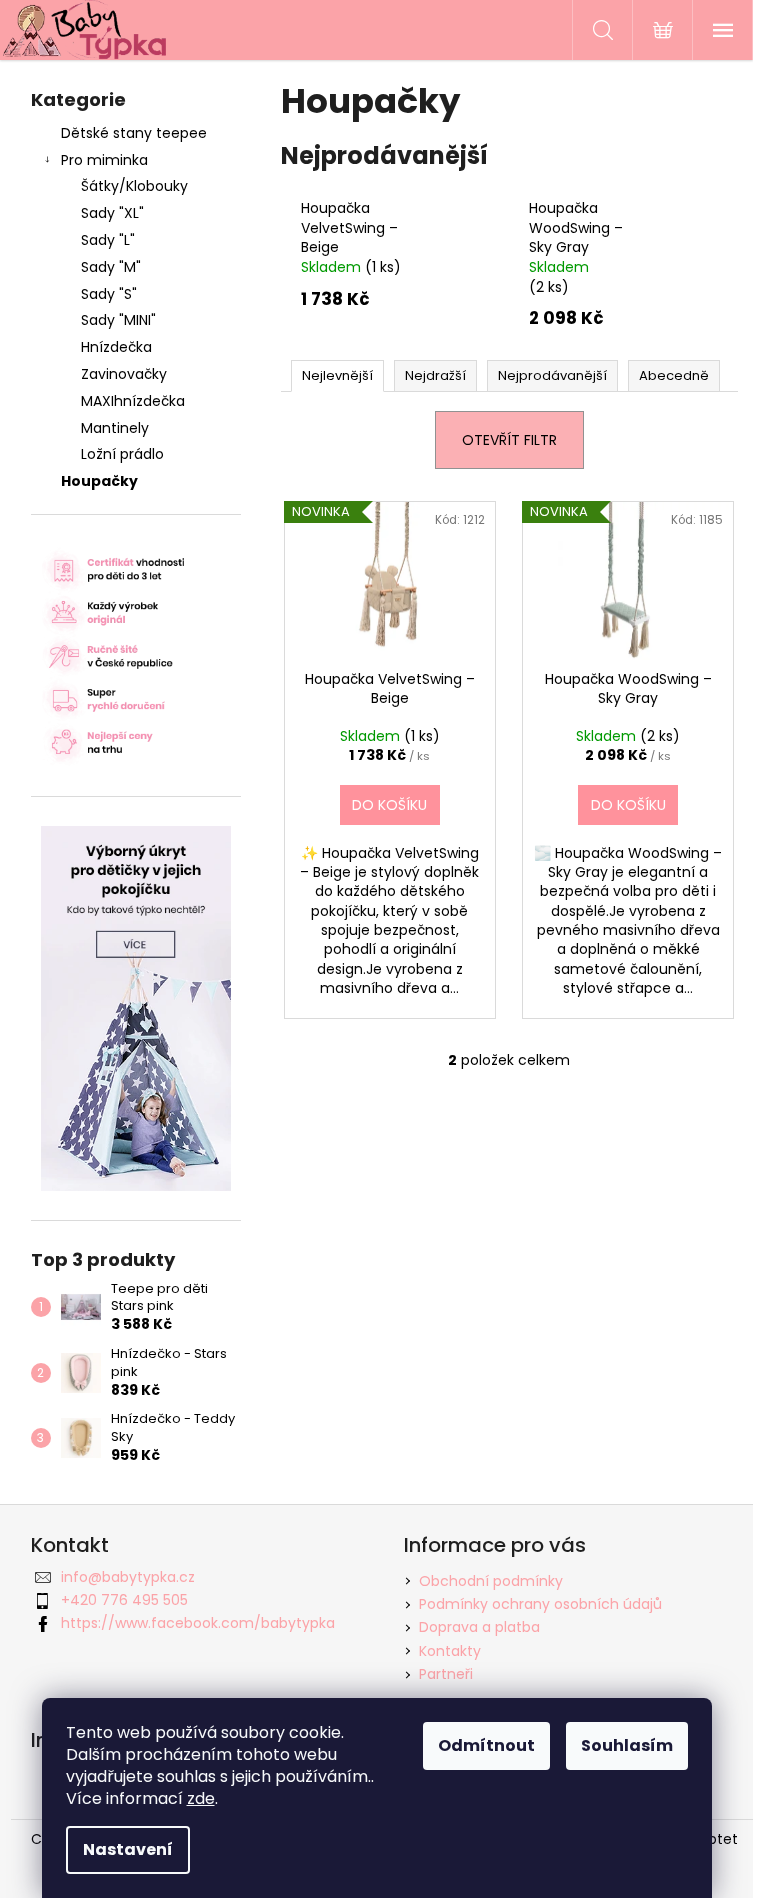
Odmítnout (486, 1745)
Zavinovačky (124, 374)
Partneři (446, 1674)
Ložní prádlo (122, 454)
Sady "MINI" (118, 320)
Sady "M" (111, 267)
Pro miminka (104, 160)
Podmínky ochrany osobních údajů (540, 1604)
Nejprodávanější (552, 375)
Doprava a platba (479, 1627)
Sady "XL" (112, 213)
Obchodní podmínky (491, 1581)
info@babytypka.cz (128, 1577)
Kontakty (450, 1651)
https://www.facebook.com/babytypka (198, 1623)
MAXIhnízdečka (133, 401)
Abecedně (674, 375)
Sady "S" (109, 294)
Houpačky (99, 481)
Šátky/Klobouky (134, 186)
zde (201, 1798)
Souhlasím (627, 1745)
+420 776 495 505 (124, 1600)
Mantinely (115, 428)
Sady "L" (108, 240)
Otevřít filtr (509, 440)
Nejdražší (435, 375)
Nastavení (128, 1849)
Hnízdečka (116, 347)
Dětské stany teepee (134, 133)
